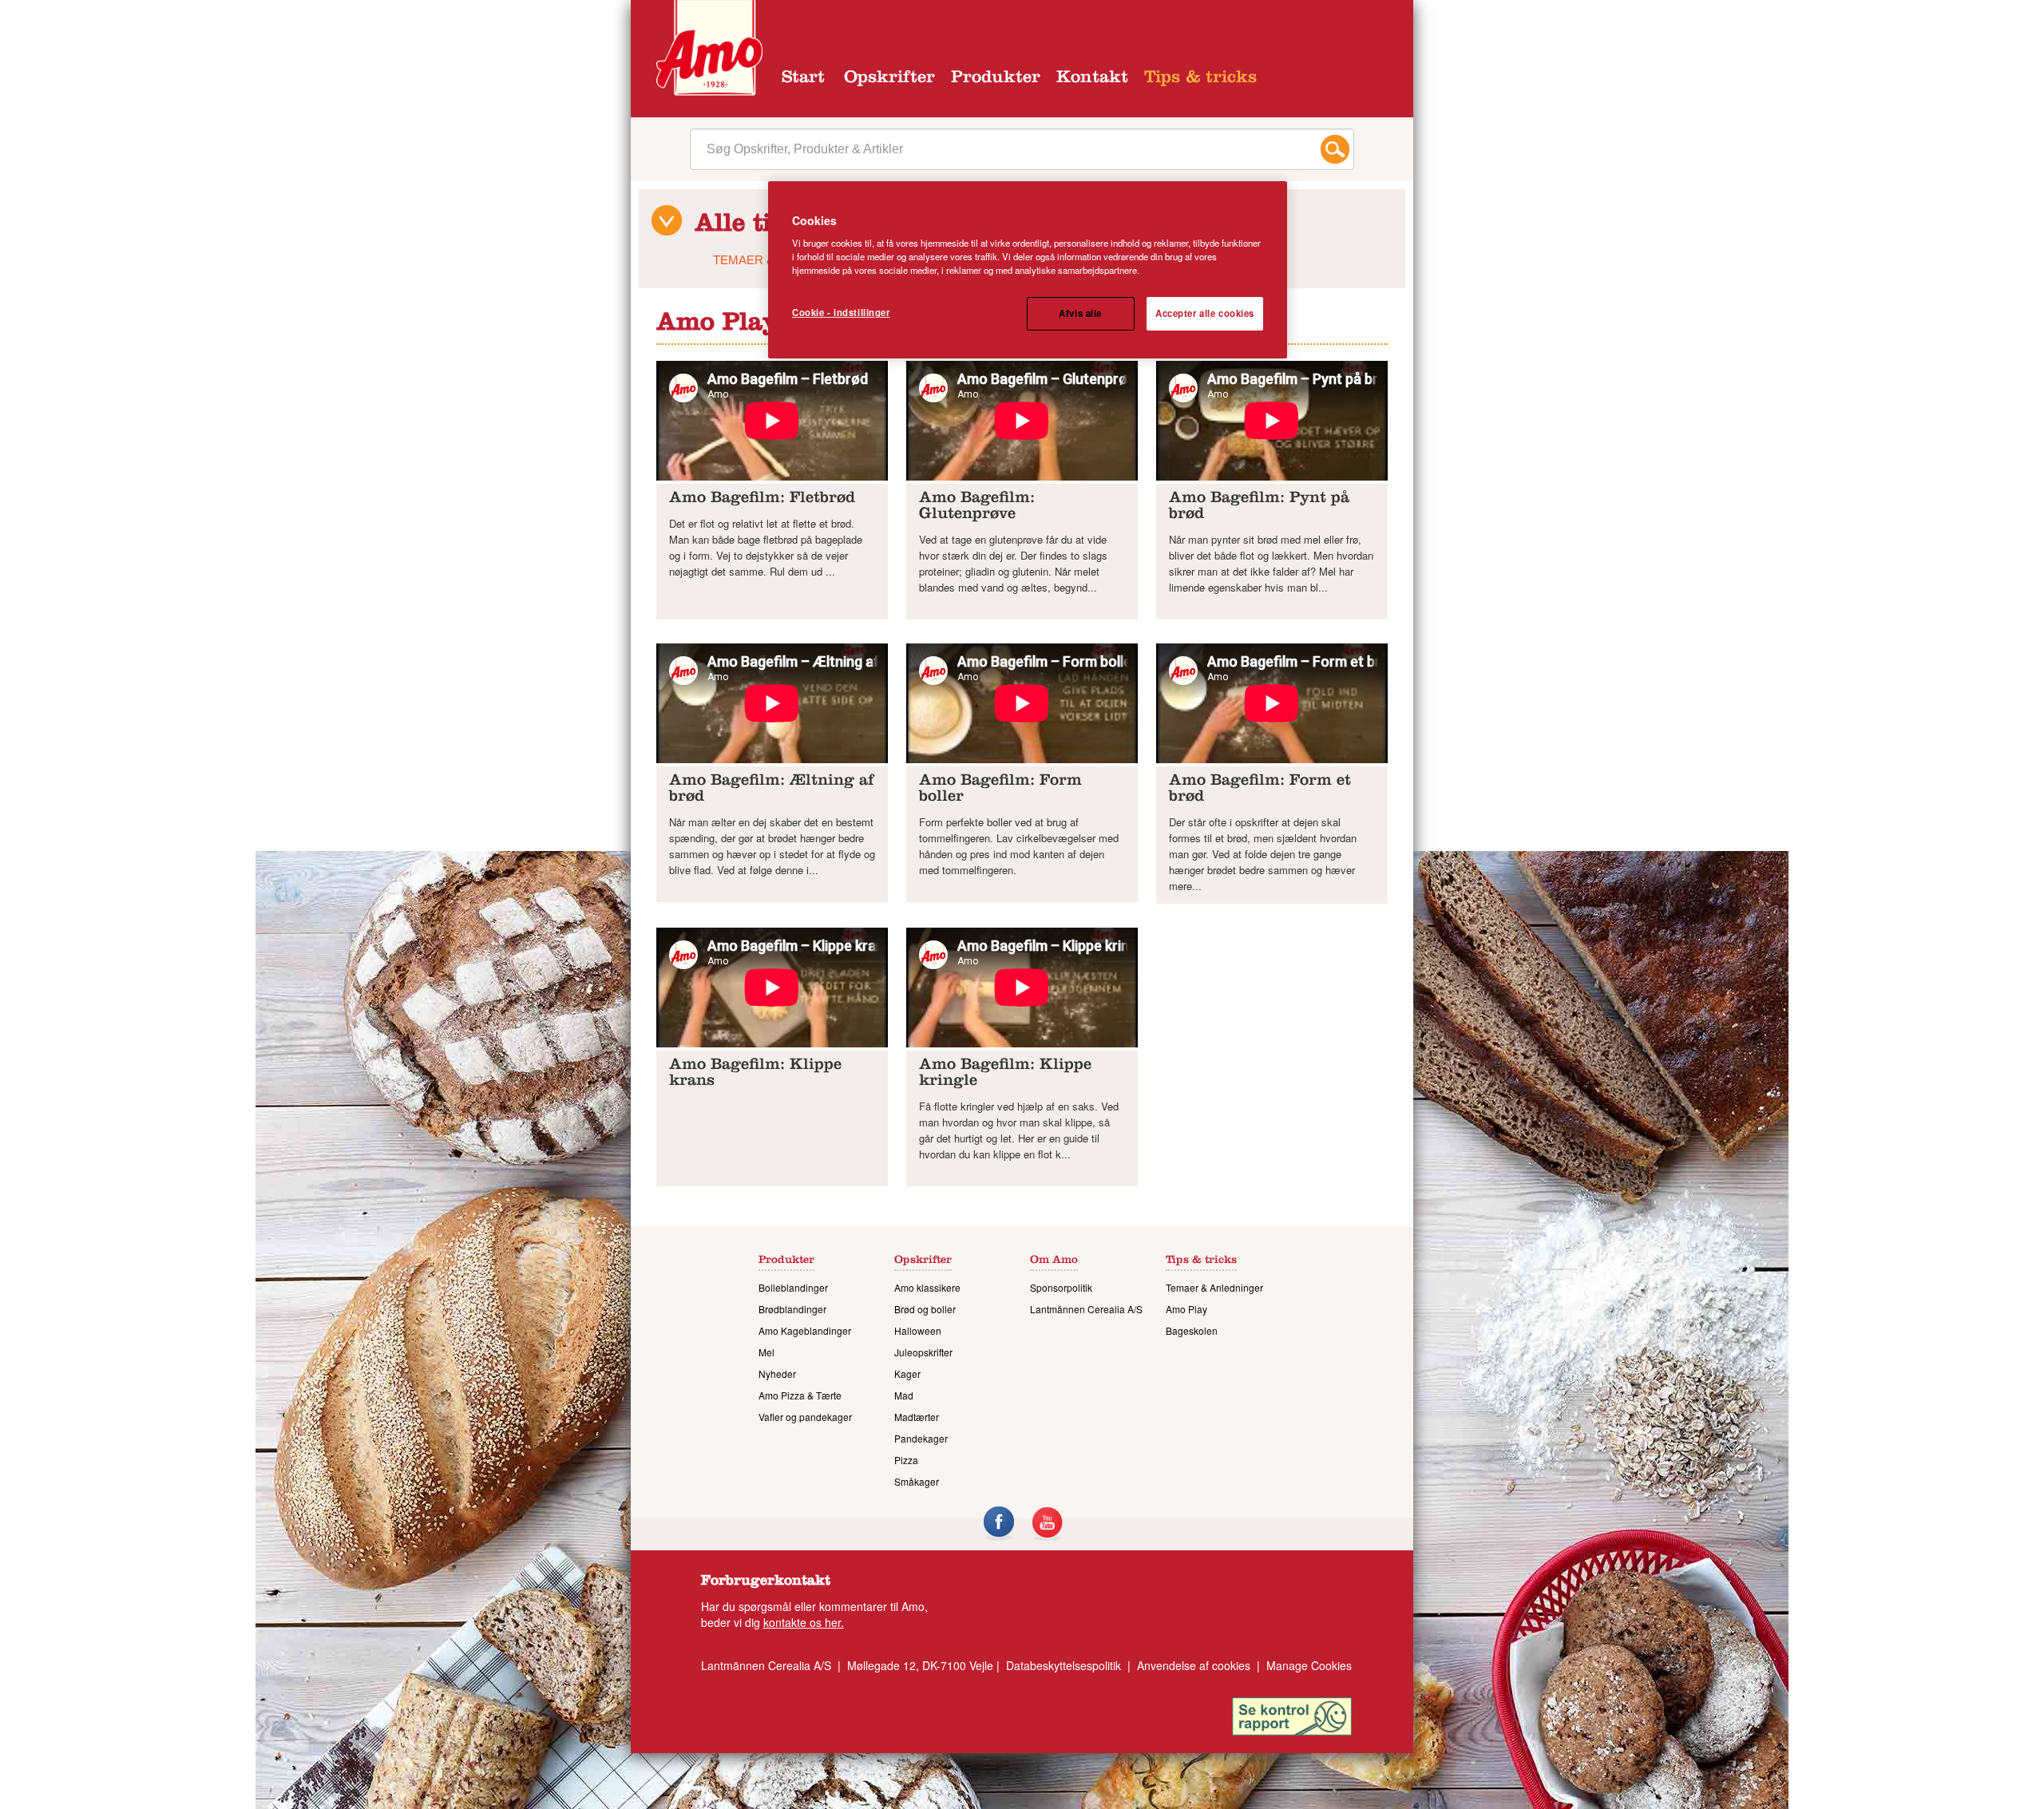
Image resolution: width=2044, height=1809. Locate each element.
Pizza (906, 1460)
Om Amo (1054, 1261)
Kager (907, 1374)
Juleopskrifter (923, 1352)
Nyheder (777, 1374)
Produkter (996, 79)
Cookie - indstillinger (841, 312)
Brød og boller (925, 1309)
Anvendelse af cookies (1194, 1665)
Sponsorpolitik (1061, 1287)
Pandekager (921, 1438)
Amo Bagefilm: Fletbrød (762, 500)
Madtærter (917, 1417)
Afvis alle (1080, 313)
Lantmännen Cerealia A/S (1086, 1309)
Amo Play (1186, 1309)
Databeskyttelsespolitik (1064, 1665)
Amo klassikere (927, 1287)
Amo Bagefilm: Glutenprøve (977, 508)
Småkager (917, 1481)
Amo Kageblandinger (805, 1330)
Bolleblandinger (793, 1287)
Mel (766, 1352)
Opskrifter (889, 79)
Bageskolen (1192, 1330)
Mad (904, 1395)
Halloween (918, 1330)
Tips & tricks (1200, 79)
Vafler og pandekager (805, 1417)
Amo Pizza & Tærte (800, 1395)
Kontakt (1092, 79)
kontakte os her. (804, 1622)
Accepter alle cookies (1205, 313)
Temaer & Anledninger (1214, 1287)
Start (803, 79)
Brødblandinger (792, 1309)
